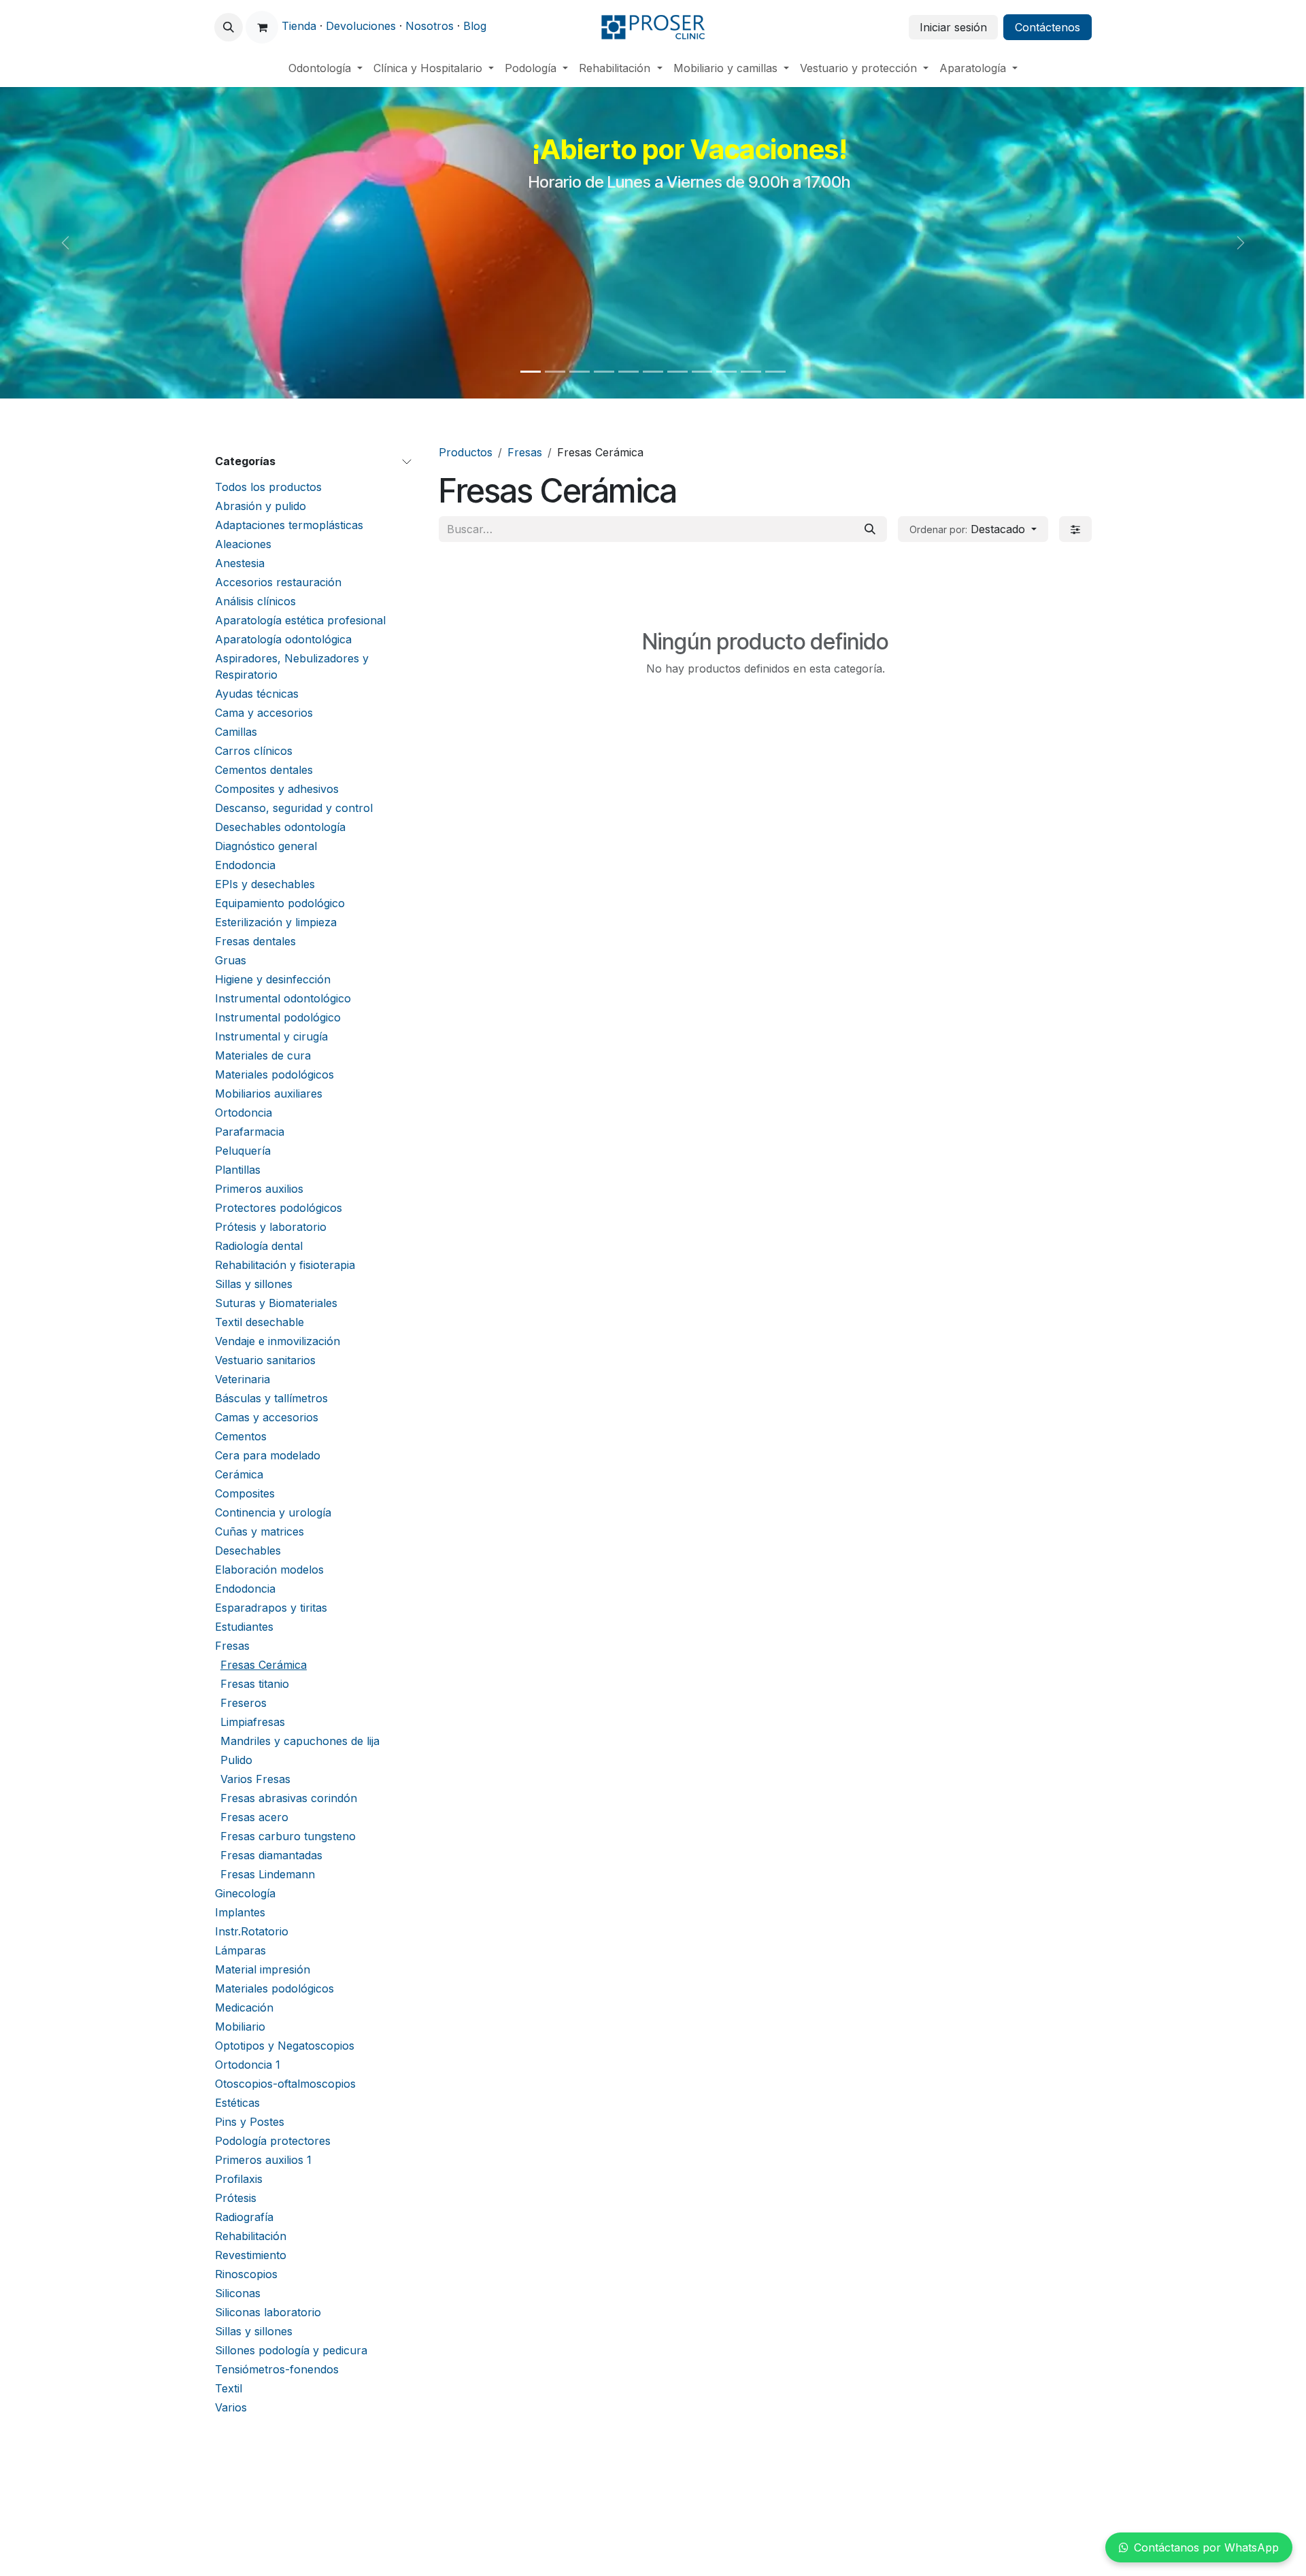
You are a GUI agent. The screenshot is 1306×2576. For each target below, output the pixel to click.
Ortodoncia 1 (248, 2065)
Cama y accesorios (264, 713)
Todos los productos (268, 487)
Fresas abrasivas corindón (289, 1798)
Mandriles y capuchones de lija (300, 1741)
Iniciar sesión (953, 27)
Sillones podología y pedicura (291, 2350)
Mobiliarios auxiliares (269, 1094)
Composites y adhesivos (277, 789)
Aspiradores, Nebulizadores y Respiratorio (292, 666)
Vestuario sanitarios (265, 1360)
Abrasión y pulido (261, 506)
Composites (245, 1493)
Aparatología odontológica (283, 639)
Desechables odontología (280, 827)
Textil (229, 2388)
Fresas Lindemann (268, 1874)
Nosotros (430, 26)
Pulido (236, 1760)
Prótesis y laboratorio (271, 1227)
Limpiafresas (253, 1722)
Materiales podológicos (274, 1074)
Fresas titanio (255, 1684)
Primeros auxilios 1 (263, 2160)
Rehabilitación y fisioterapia (285, 1265)
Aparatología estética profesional (300, 620)
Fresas (232, 1646)
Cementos (241, 1436)
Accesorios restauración (278, 582)
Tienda (299, 26)
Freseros (244, 1703)
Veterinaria (242, 1379)
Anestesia (240, 563)
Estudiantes (244, 1627)
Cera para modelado (268, 1455)
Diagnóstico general (266, 846)
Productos (466, 452)
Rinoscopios (246, 2274)
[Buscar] (870, 529)
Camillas (236, 732)
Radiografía (244, 2217)
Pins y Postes (250, 2122)
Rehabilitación (251, 2236)
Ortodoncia (244, 1113)
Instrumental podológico (278, 1017)
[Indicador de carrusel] (531, 372)
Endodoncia (245, 865)
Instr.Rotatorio (252, 1931)
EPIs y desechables (265, 884)
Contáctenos (1048, 27)
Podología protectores (273, 2141)
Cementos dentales (264, 770)
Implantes (240, 1912)
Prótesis (236, 2198)
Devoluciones (361, 26)
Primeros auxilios (259, 1189)
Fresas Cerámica (264, 1665)
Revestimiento (251, 2255)
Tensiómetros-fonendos (277, 2369)
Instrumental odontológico (283, 998)
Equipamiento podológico (280, 903)
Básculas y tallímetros (271, 1398)
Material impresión (263, 1969)
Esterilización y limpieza (276, 922)
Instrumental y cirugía (271, 1036)
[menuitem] (325, 68)
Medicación (244, 2007)
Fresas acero (254, 1817)
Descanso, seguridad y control (294, 808)
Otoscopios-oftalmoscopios (285, 2084)
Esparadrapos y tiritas (271, 1608)
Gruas (231, 960)
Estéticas (237, 2103)
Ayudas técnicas (257, 694)
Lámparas (240, 1950)
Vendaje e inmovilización (278, 1341)
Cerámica (239, 1474)
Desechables (248, 1550)
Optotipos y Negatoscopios (285, 2046)
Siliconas (238, 2293)
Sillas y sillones (254, 1284)
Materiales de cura (263, 1055)
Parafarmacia (250, 1132)
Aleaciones (243, 544)
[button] (229, 27)
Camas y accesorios (267, 1417)
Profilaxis (239, 2179)
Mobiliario (240, 2027)
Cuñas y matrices (259, 1531)
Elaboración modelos (269, 1570)
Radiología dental (259, 1246)
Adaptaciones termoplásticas (289, 525)
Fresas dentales (255, 941)
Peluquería (243, 1151)
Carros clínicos (254, 751)
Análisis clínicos (255, 601)
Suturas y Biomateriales (276, 1303)
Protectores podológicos (279, 1208)
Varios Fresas (255, 1779)
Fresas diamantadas (271, 1855)
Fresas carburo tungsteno (288, 1836)
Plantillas (238, 1170)
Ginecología (245, 1893)
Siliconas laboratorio (268, 2312)
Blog (475, 26)
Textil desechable (259, 1322)
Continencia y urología (273, 1512)
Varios (231, 2407)
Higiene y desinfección (273, 979)
